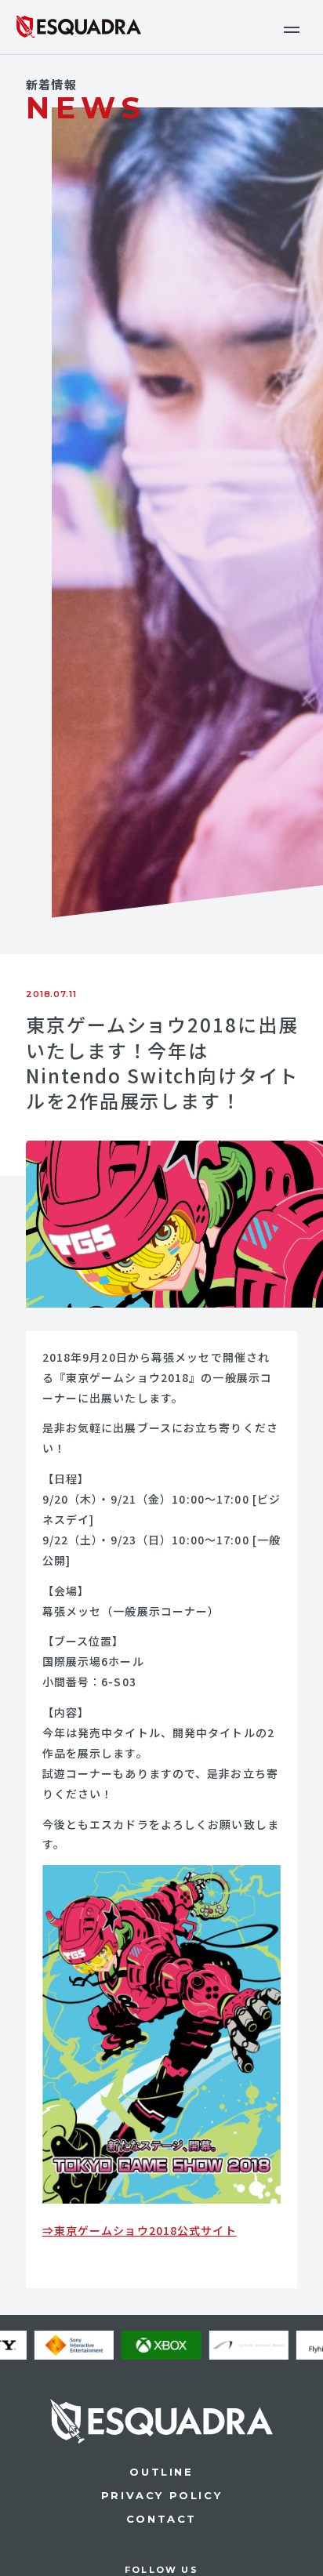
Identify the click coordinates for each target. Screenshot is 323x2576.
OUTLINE (161, 2472)
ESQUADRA (78, 27)
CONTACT (161, 2519)
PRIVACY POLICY (161, 2495)
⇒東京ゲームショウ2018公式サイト (140, 2230)
